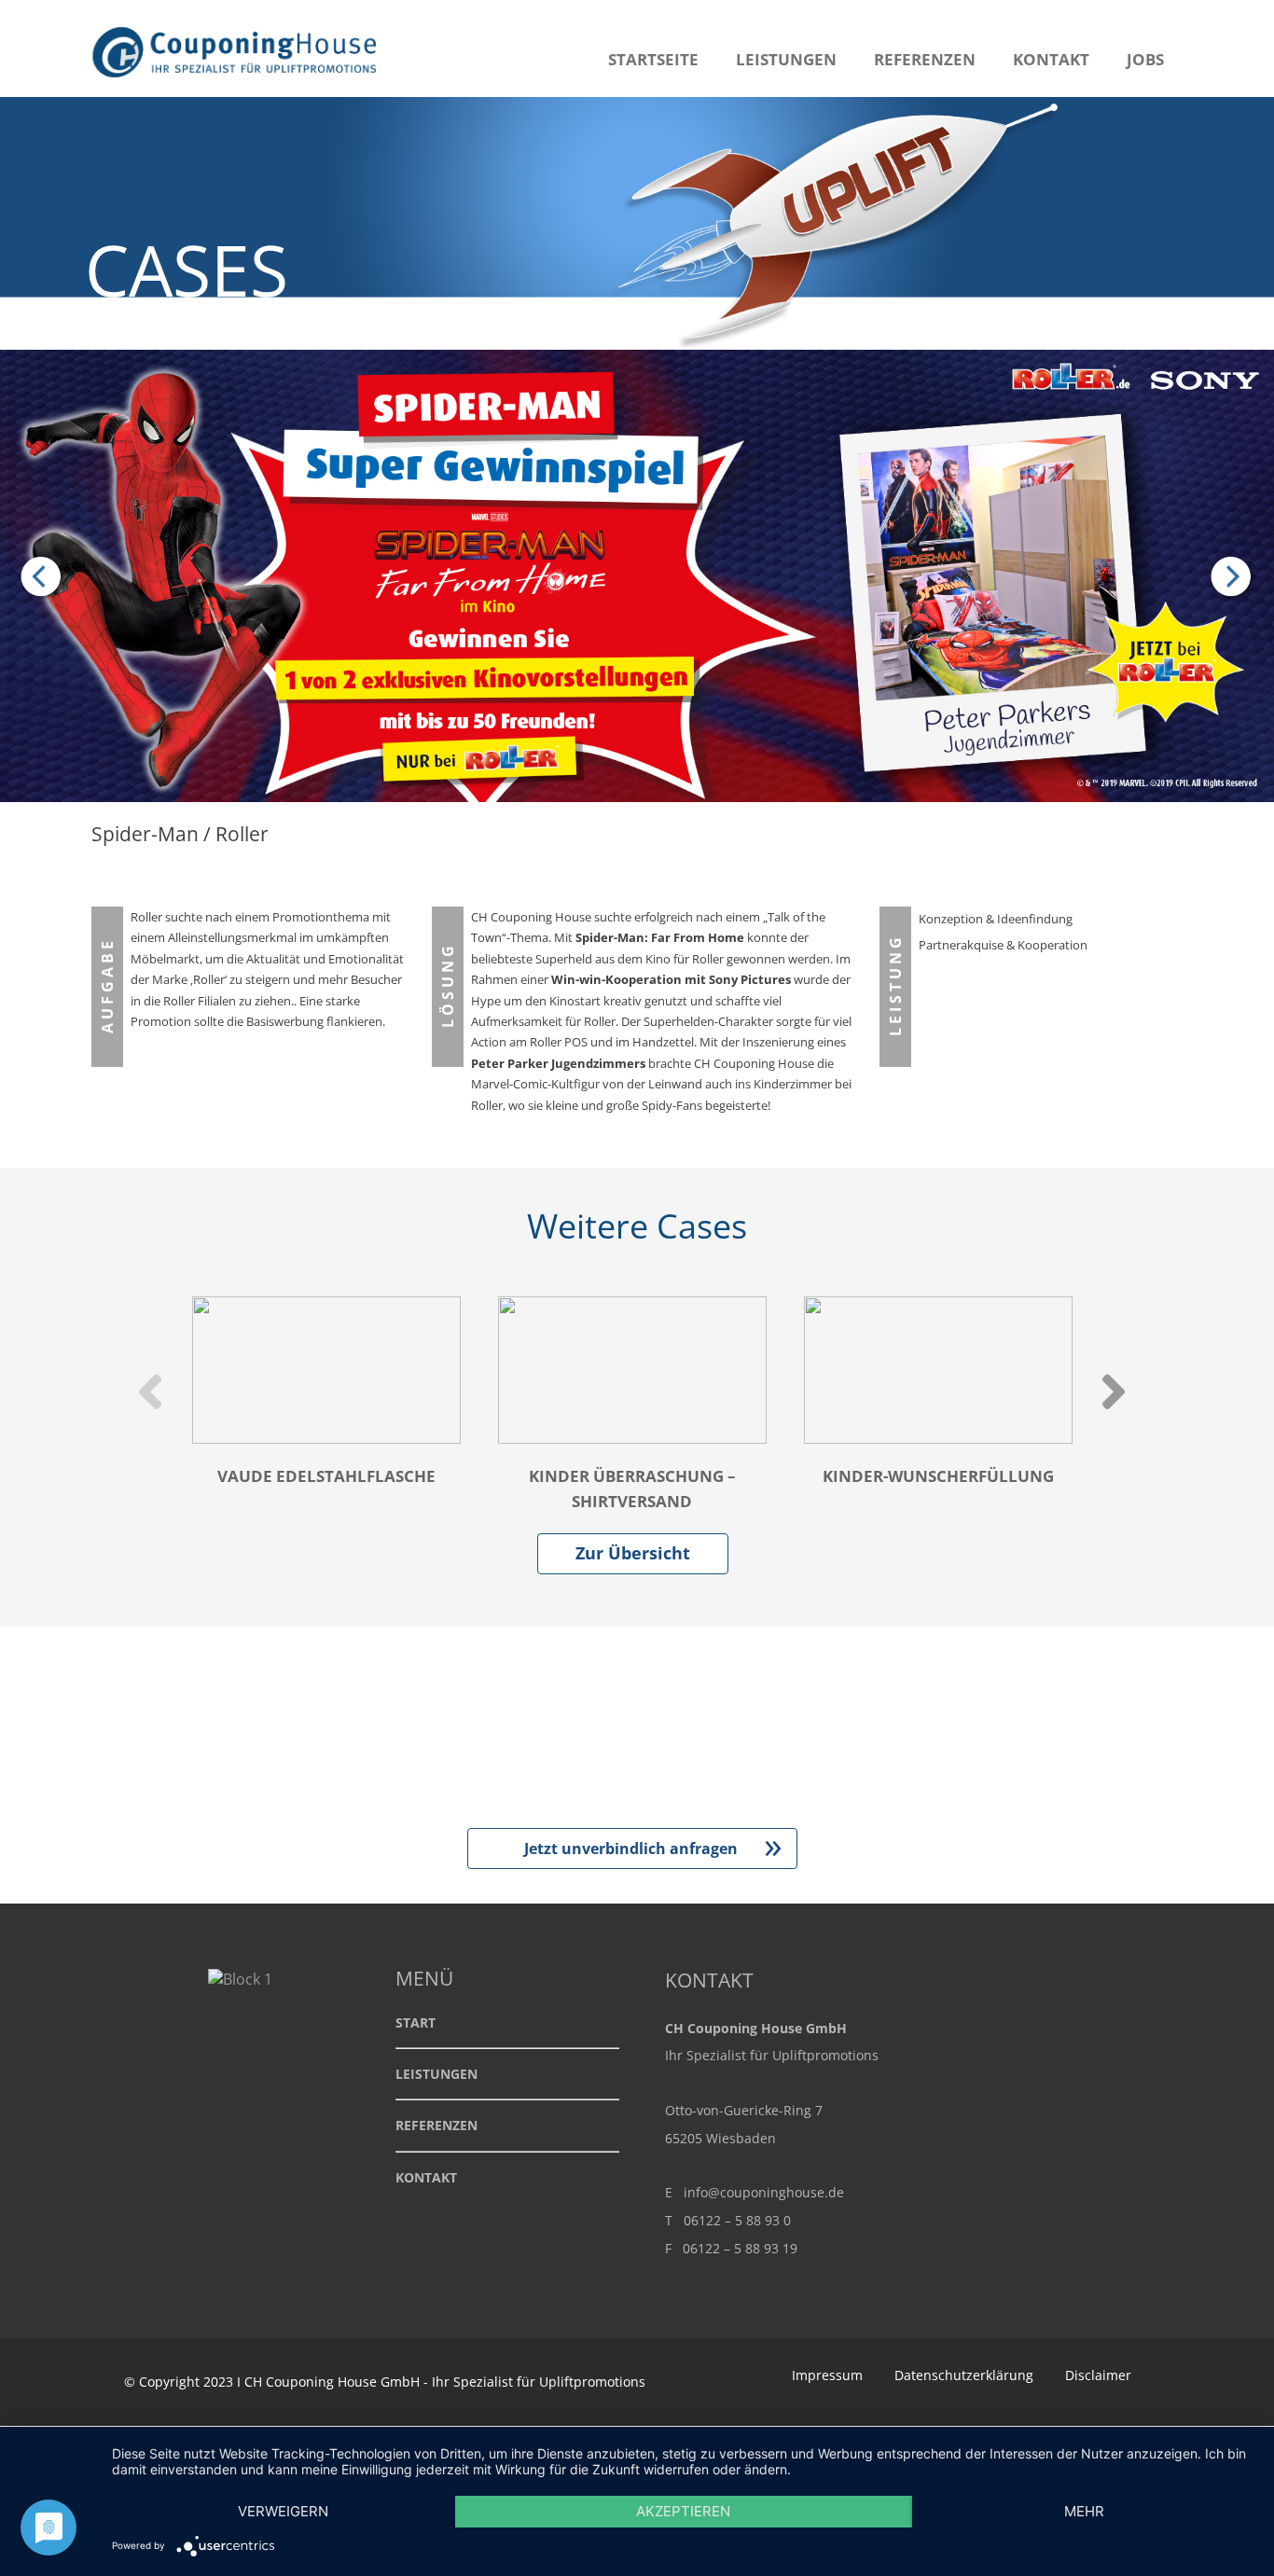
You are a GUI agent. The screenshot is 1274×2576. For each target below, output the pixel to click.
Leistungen (786, 59)
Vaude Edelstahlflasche (326, 1476)
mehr (1084, 2511)
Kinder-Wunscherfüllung (938, 1476)
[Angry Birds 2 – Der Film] (47, 578)
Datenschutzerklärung (964, 2375)
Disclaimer (1098, 2375)
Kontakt (1051, 59)
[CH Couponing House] (238, 87)
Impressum (827, 2375)
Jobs (1145, 59)
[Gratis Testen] (1227, 578)
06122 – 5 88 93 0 (737, 2220)
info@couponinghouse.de (764, 2192)
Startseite (653, 59)
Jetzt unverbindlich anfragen (653, 1849)
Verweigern (283, 2511)
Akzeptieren (683, 2511)
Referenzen (925, 59)
